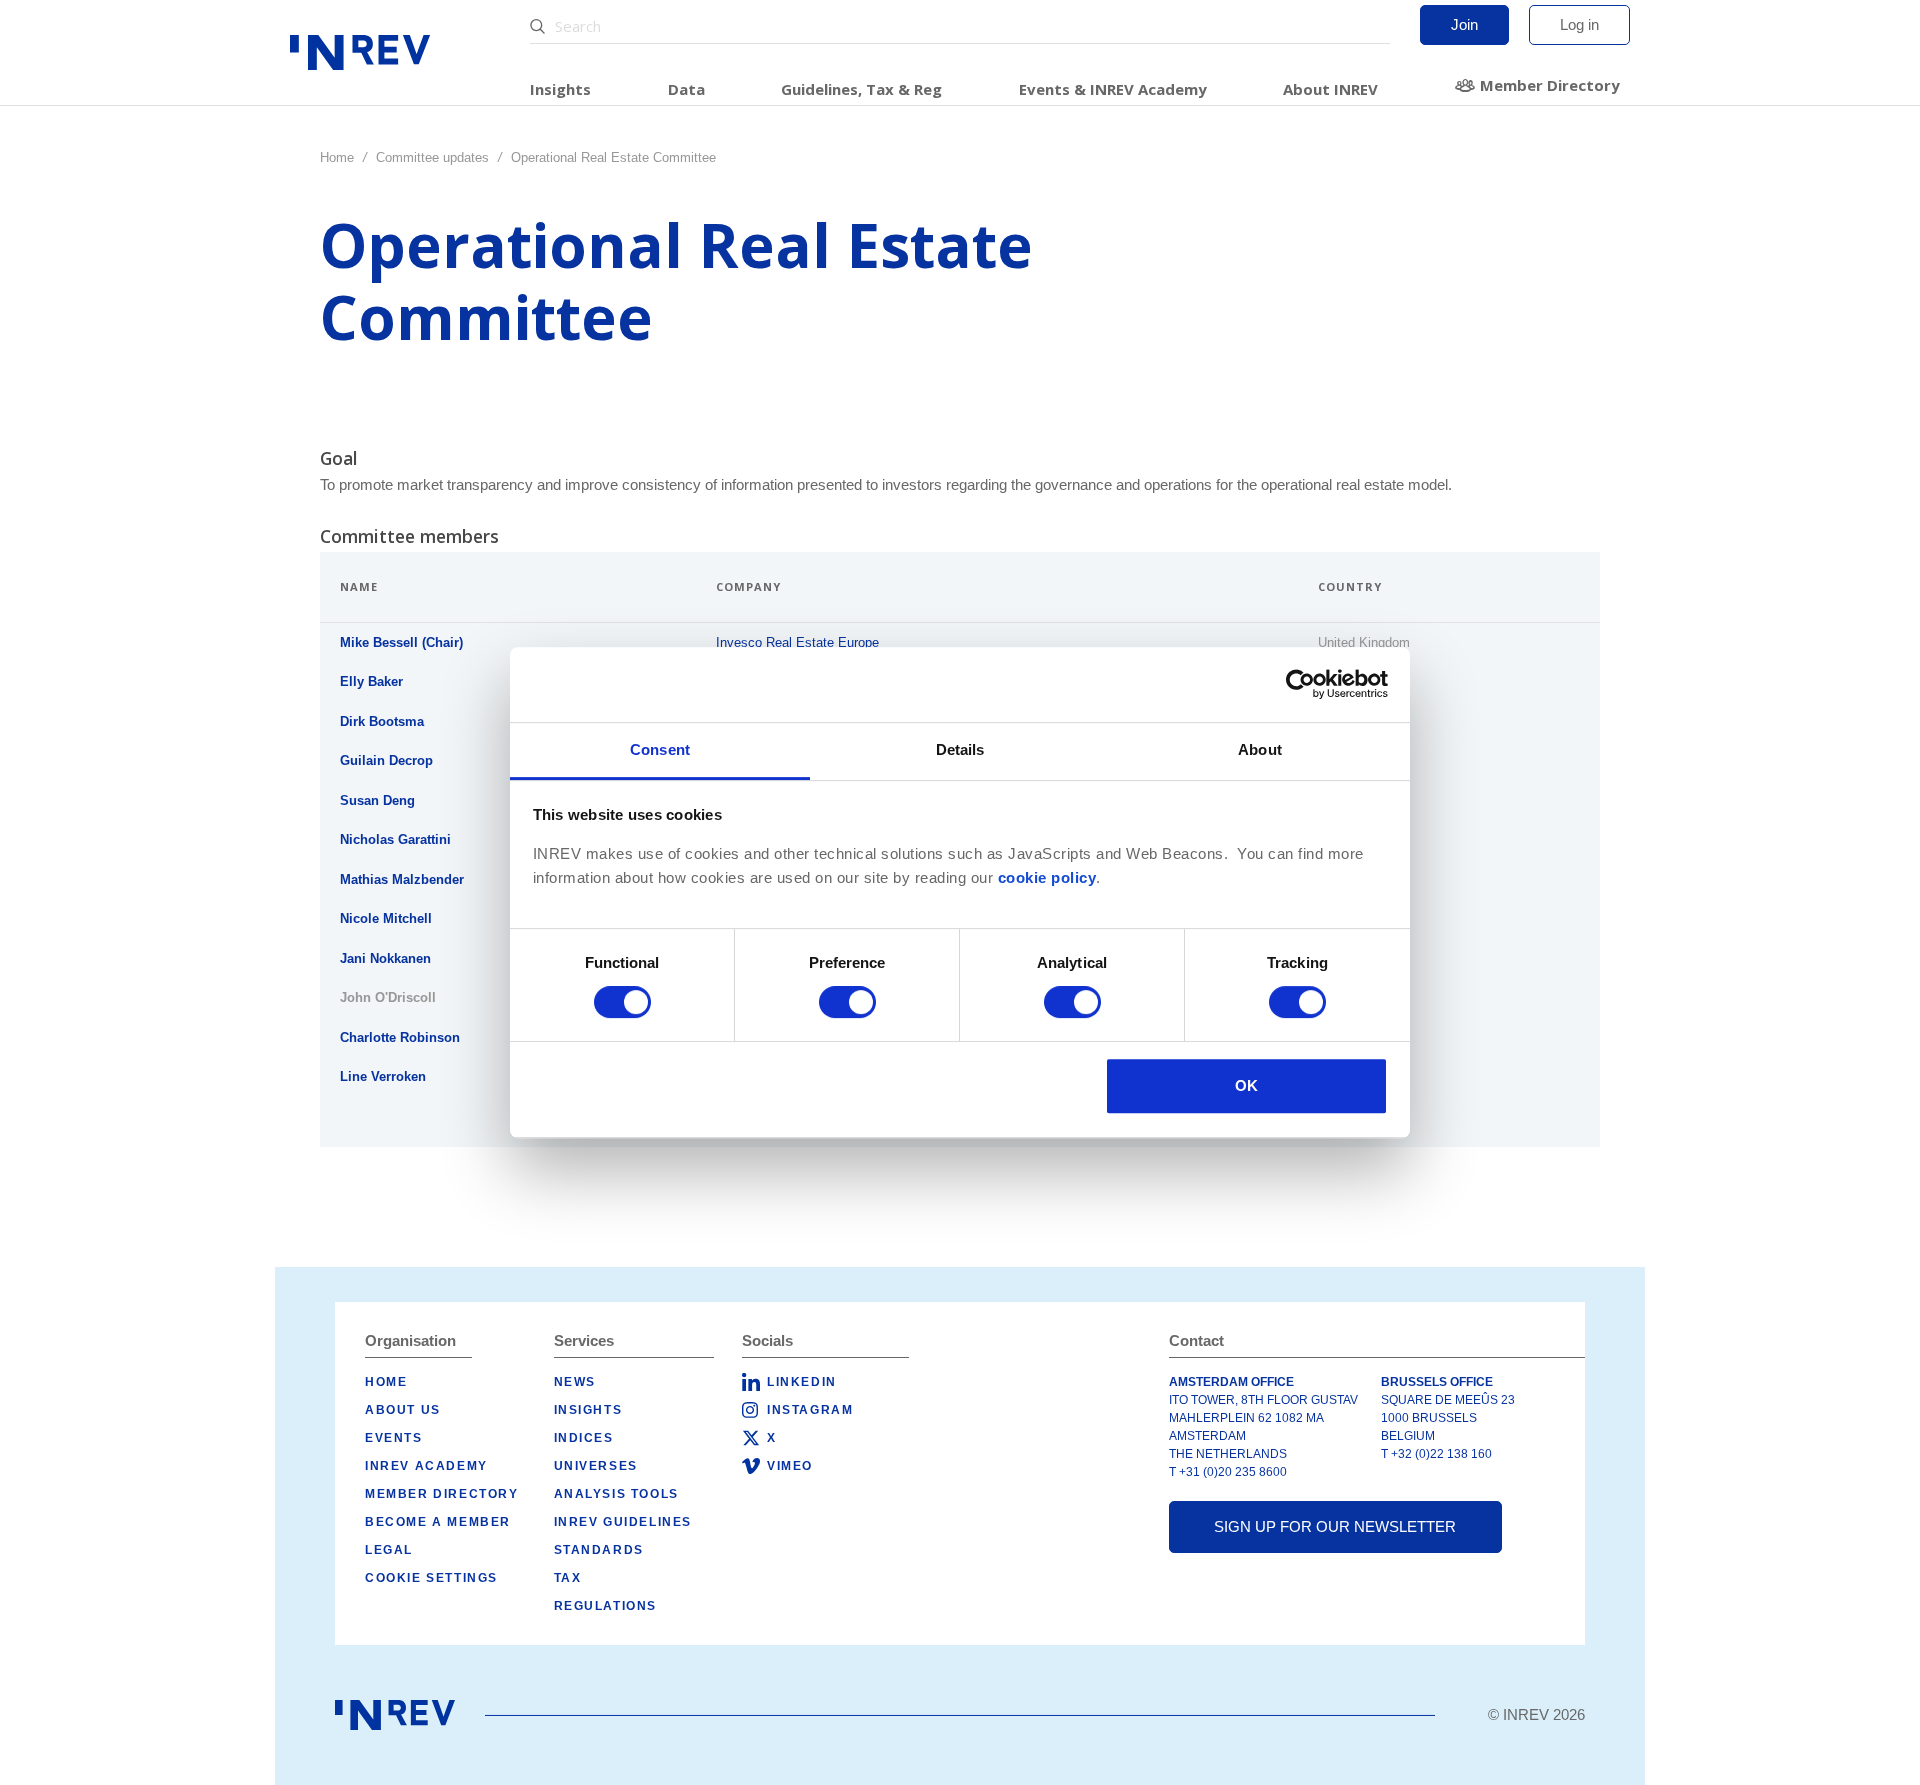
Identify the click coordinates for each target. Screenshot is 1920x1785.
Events (394, 1438)
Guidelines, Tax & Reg (861, 89)
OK (1246, 1085)
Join (1464, 24)
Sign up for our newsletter (1335, 1526)
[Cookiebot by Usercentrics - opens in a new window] (1300, 684)
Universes (596, 1466)
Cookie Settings (431, 1578)
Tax (568, 1578)
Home (337, 157)
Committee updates (432, 157)
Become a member (438, 1522)
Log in (1579, 24)
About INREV (1330, 89)
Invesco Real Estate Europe (797, 642)
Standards (599, 1550)
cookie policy (1047, 878)
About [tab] (1260, 749)
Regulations (606, 1606)
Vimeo (790, 1466)
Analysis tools (616, 1494)
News (575, 1382)
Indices (584, 1438)
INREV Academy (426, 1466)
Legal (389, 1550)
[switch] (847, 1002)
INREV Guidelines (623, 1522)
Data (686, 89)
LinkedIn (802, 1382)
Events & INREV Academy (1113, 89)
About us (403, 1410)
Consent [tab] (660, 749)
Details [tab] (960, 749)
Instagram (810, 1410)
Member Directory (1550, 85)
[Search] (540, 26)
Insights (560, 89)
